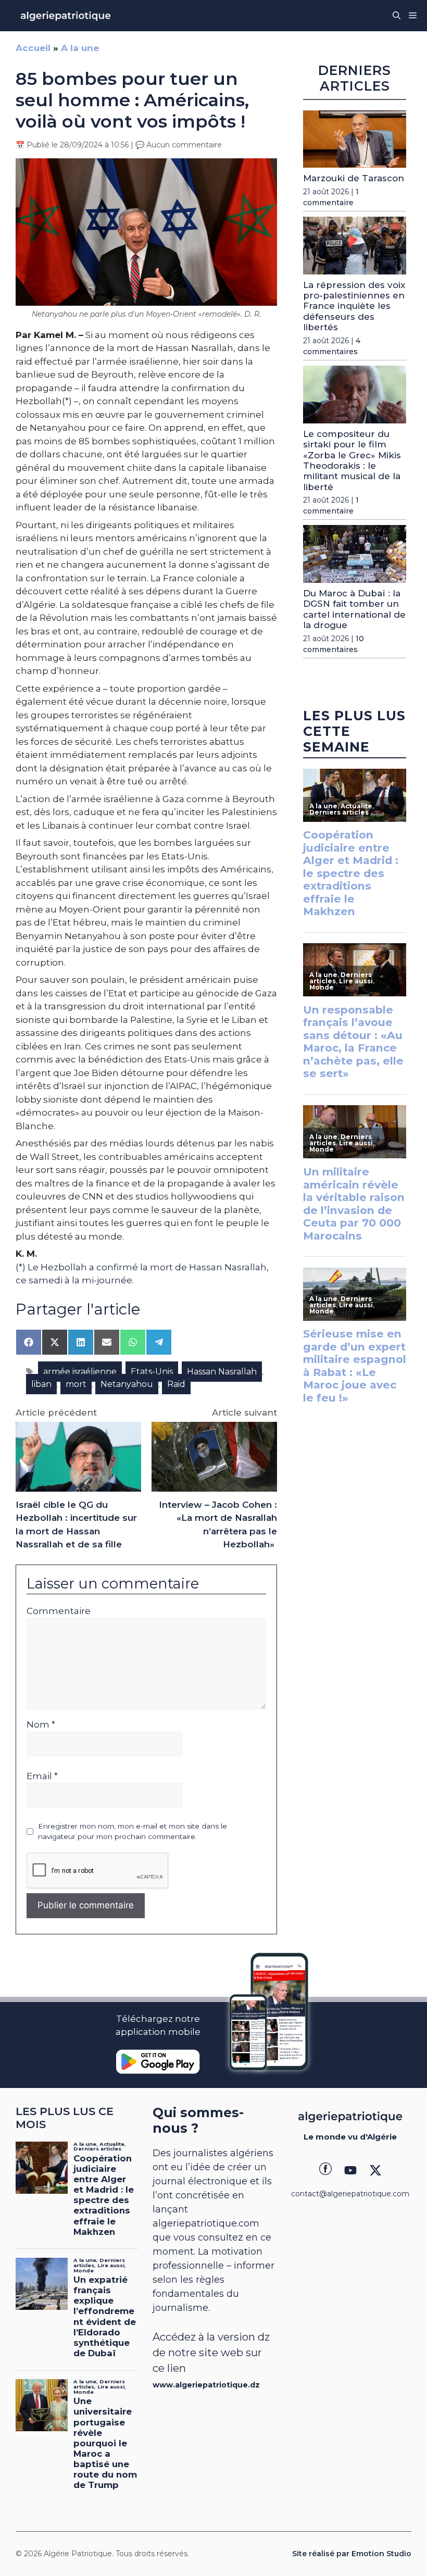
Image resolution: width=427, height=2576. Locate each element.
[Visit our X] (375, 2170)
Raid (176, 1384)
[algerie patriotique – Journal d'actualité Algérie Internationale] (66, 16)
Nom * (41, 1724)
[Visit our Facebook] (325, 2170)
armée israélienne (80, 1372)
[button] (397, 16)
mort (76, 1384)
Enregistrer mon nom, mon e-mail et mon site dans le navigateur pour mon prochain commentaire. (133, 1831)
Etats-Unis (152, 1372)
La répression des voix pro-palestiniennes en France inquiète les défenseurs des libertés (354, 306)
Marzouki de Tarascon (354, 178)
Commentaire (59, 1611)
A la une (80, 48)
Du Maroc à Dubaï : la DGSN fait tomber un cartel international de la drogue (354, 609)
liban (41, 1384)
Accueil (33, 48)
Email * (42, 1776)
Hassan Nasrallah (222, 1372)
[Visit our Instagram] (350, 2170)
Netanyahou (127, 1384)
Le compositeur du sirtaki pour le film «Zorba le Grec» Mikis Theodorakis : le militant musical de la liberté (352, 460)
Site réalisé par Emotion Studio (352, 2554)
